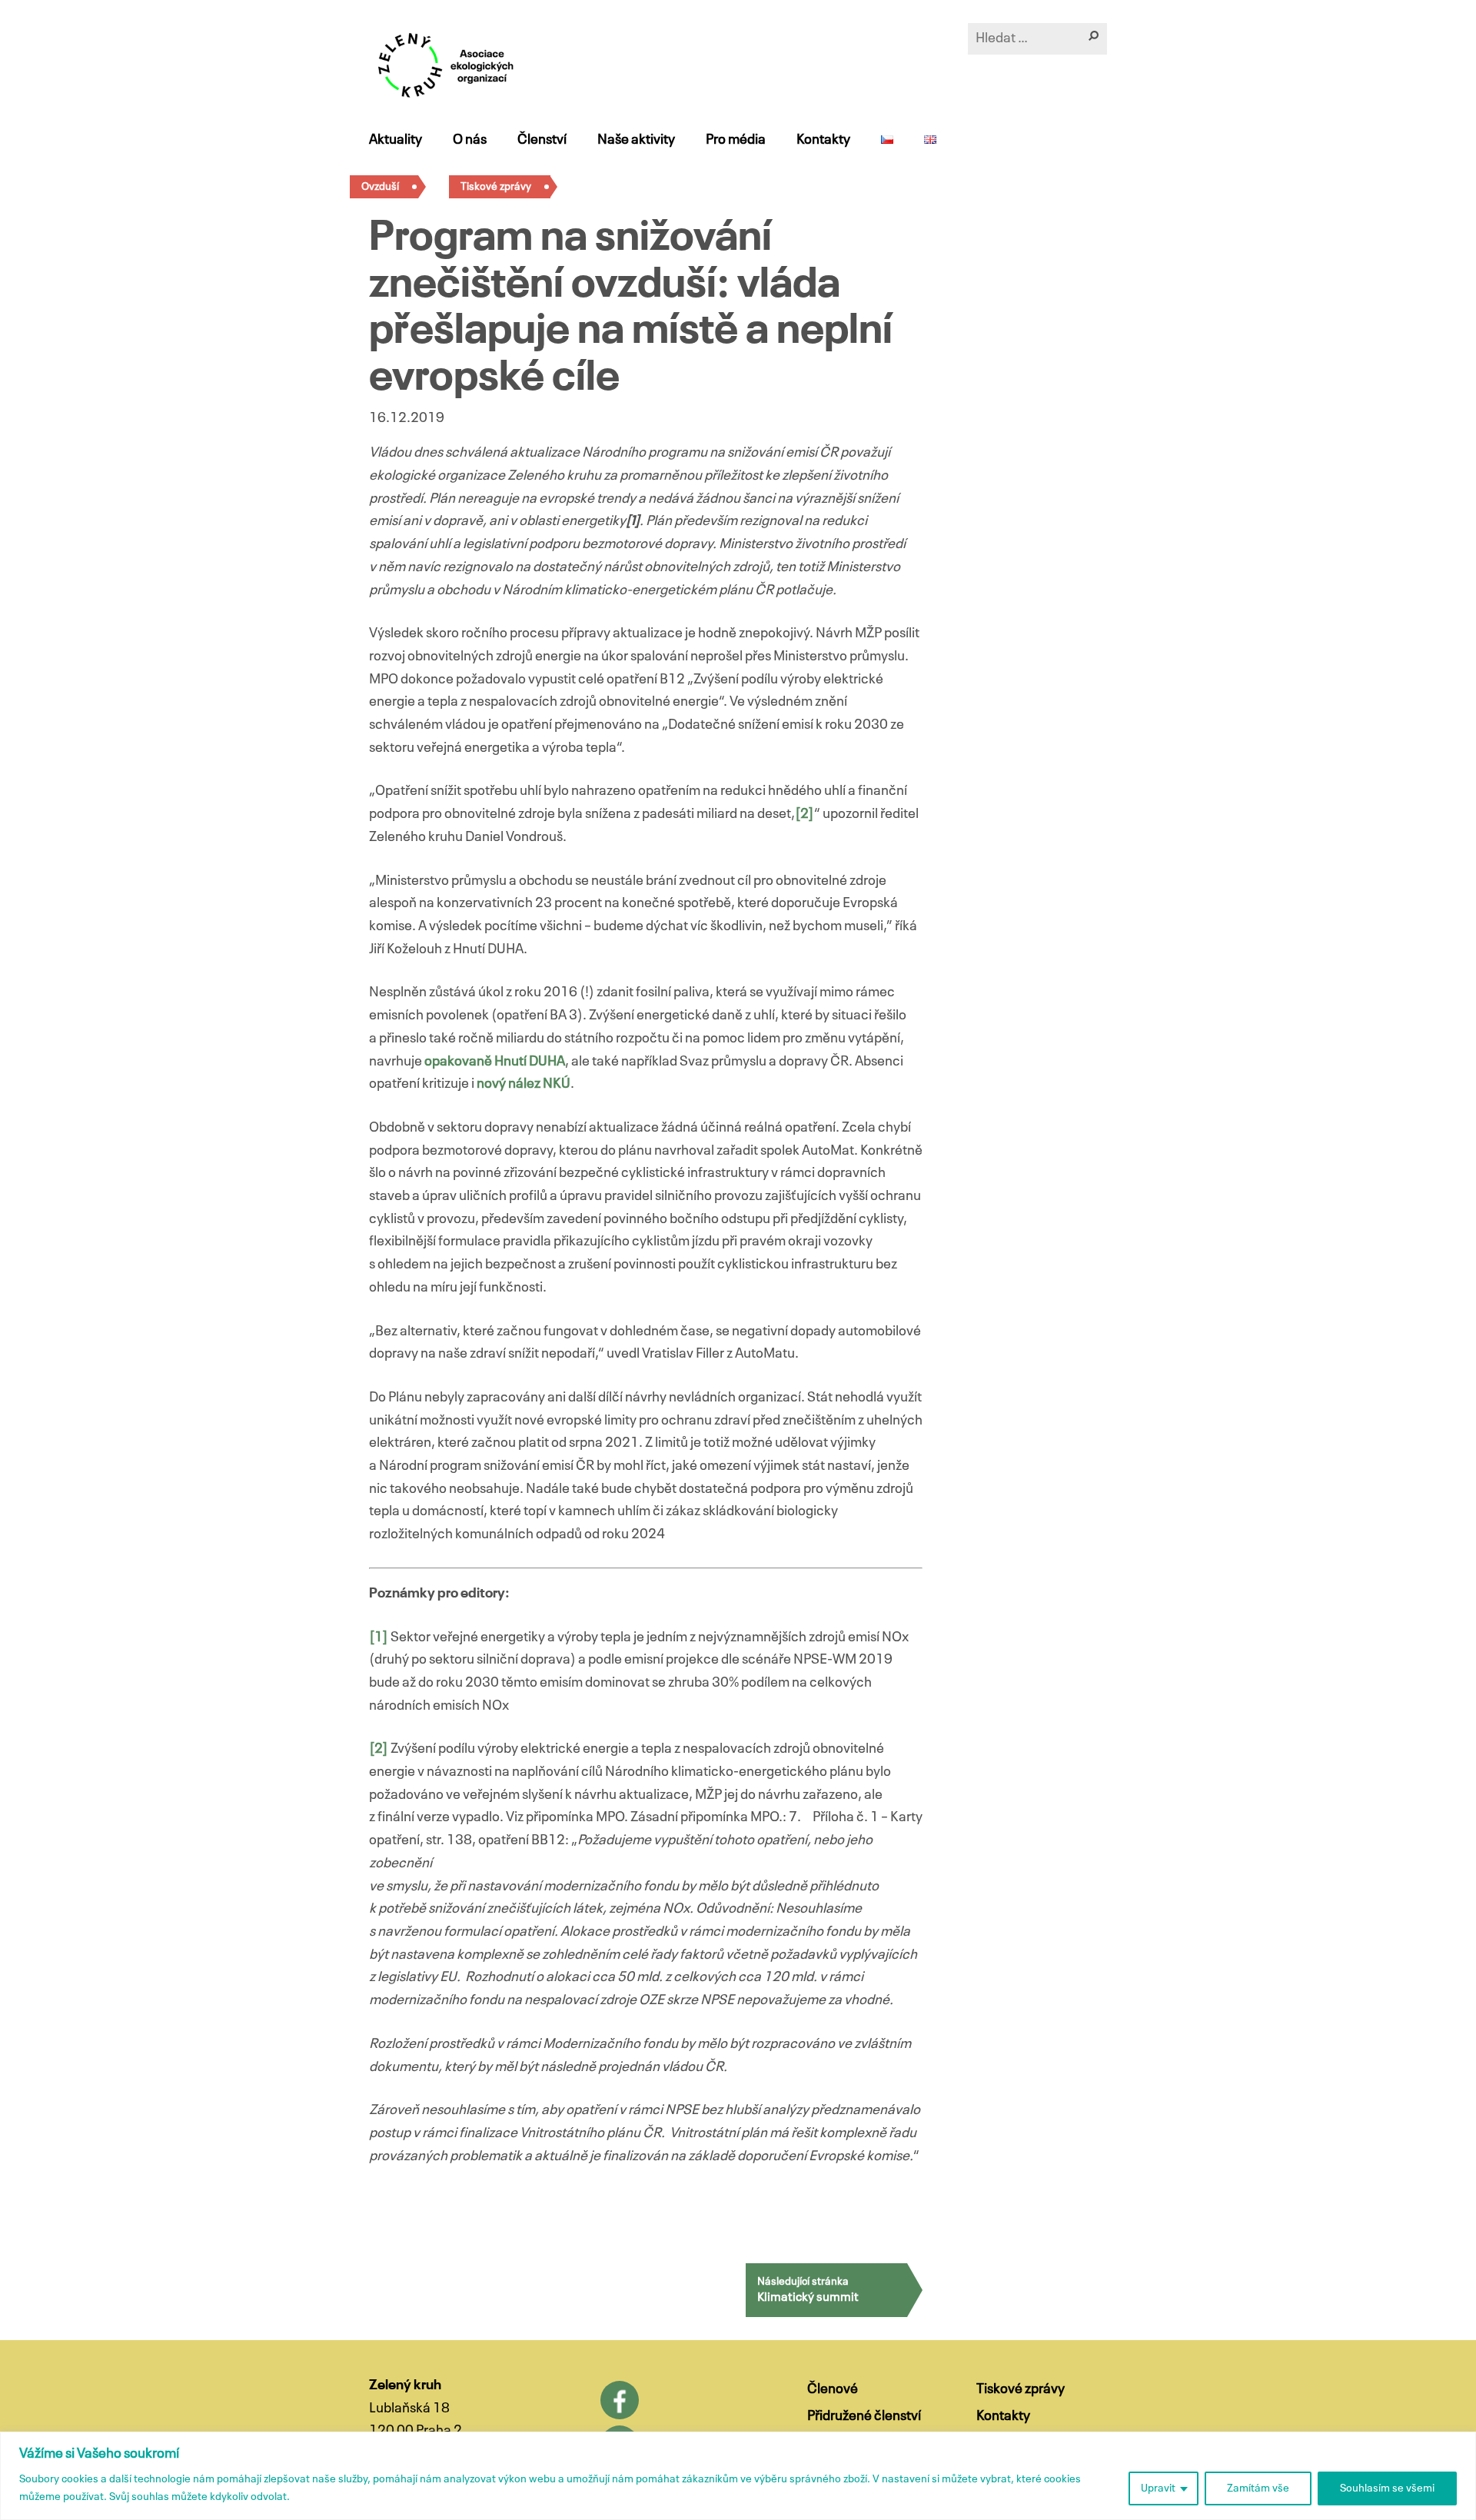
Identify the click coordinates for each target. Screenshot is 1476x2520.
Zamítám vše (1258, 2488)
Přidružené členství (864, 2416)
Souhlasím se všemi (1387, 2488)
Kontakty (823, 140)
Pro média (736, 140)
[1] (379, 1637)
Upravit (1158, 2488)
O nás (470, 140)
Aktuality (396, 140)
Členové (833, 2389)
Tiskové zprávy (496, 187)
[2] (804, 814)
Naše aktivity (636, 140)
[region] (738, 2476)
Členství (542, 140)
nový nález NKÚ (524, 1084)
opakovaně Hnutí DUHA (495, 1062)
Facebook (620, 2400)
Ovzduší (380, 187)
